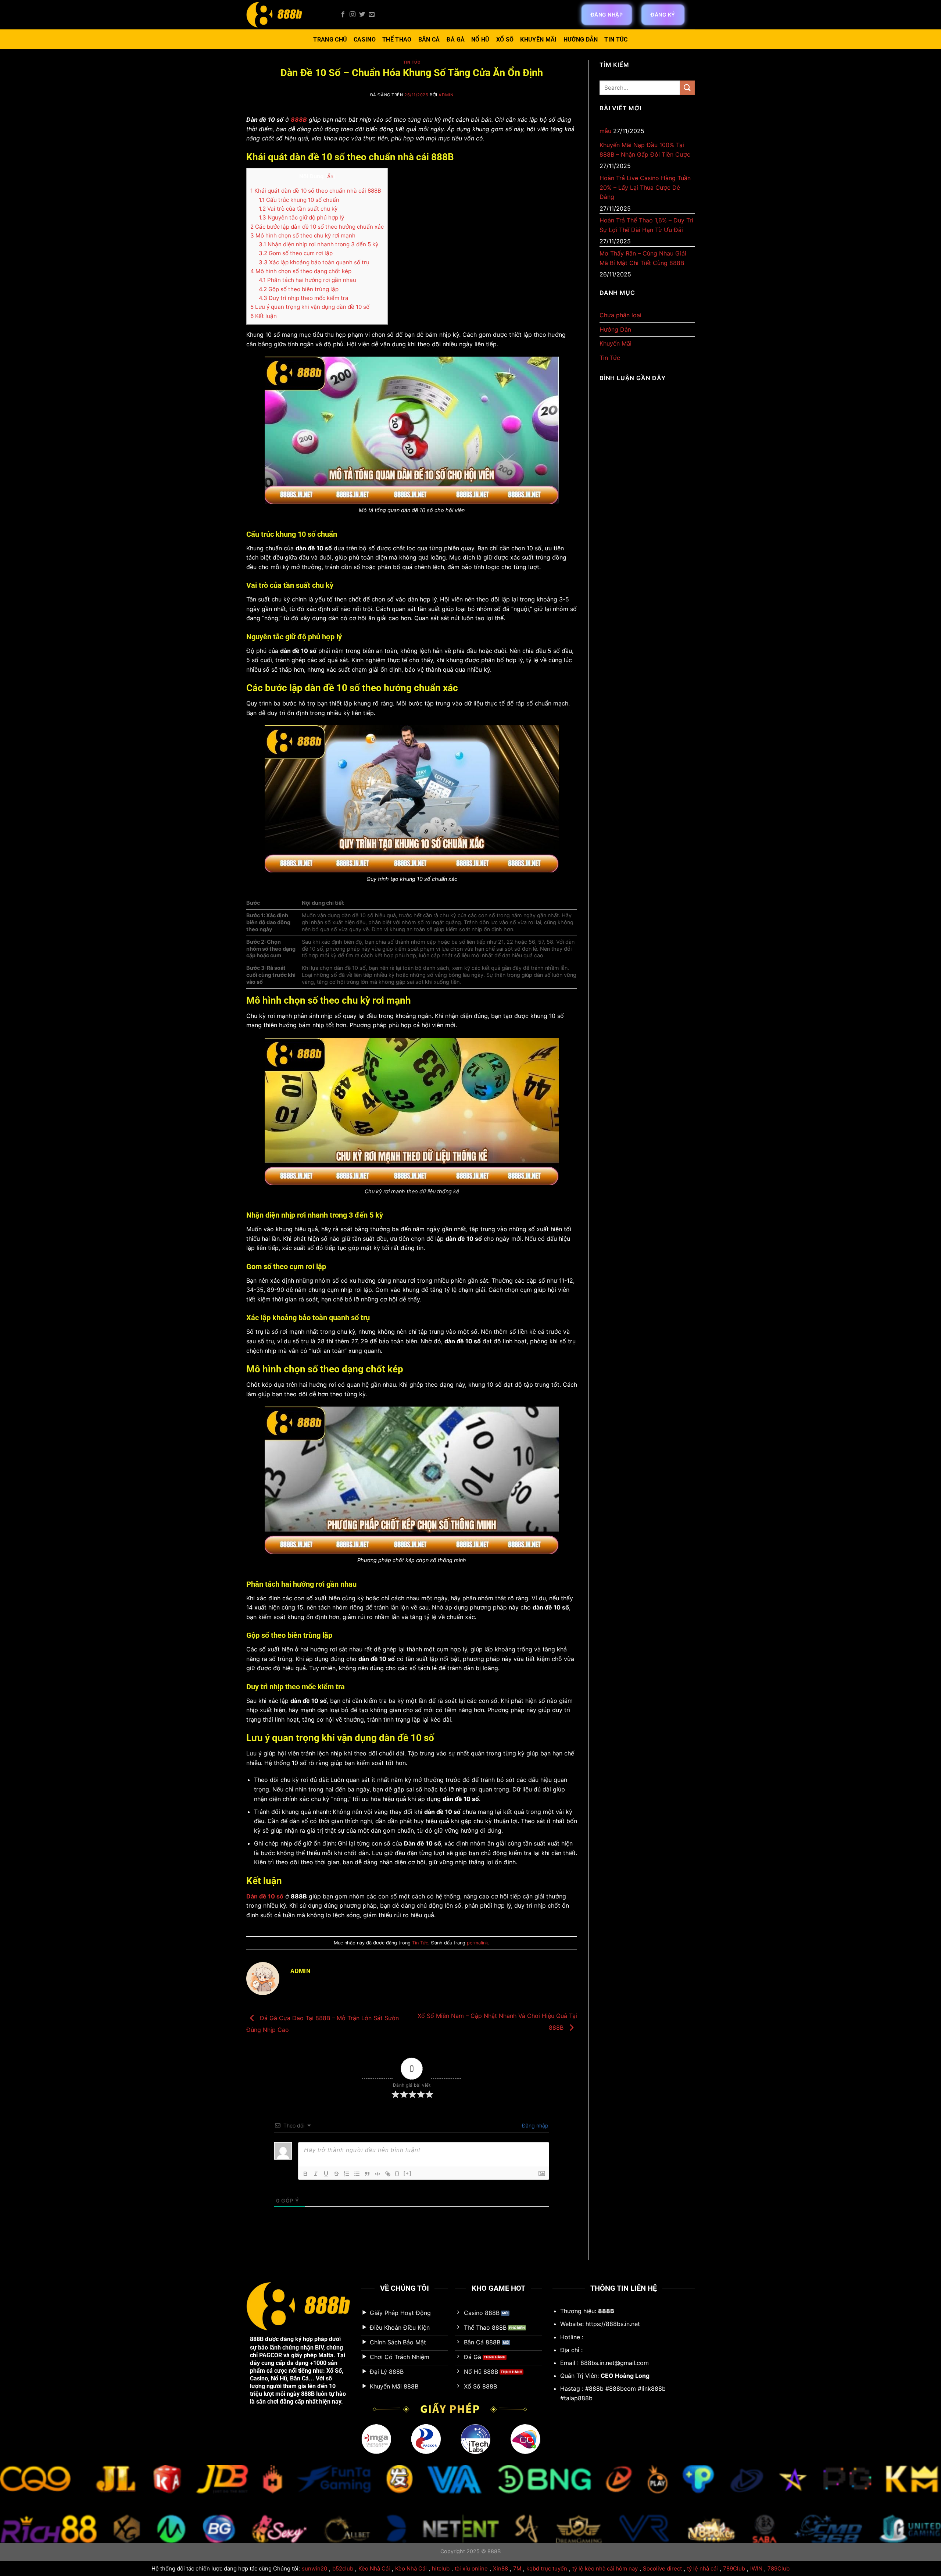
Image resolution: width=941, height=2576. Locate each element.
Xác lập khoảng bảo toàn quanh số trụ (314, 262)
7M (517, 2568)
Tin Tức (616, 40)
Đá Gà (456, 40)
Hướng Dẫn (581, 40)
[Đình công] (336, 2174)
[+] (408, 2173)
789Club (734, 2568)
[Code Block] (378, 2174)
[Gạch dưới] (326, 2174)
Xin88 (500, 2568)
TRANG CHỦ (330, 40)
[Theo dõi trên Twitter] (362, 15)
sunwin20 (314, 2568)
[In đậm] (305, 2174)
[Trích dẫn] (367, 2174)
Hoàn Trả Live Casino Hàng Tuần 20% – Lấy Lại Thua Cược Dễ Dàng (645, 187)
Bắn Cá (429, 40)
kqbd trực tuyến (547, 2568)
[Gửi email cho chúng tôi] (372, 15)
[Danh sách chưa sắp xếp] (357, 2174)
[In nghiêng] (316, 2174)
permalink (477, 1943)
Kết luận (264, 316)
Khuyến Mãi (538, 40)
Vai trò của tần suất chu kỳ (298, 209)
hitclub (441, 2568)
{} (397, 2173)
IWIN (756, 2568)
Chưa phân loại (620, 315)
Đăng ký (663, 15)
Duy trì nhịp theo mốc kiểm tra (304, 298)
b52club (343, 2568)
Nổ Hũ (480, 40)
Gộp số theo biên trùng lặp (299, 289)
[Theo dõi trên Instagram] (353, 15)
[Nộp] (687, 88)
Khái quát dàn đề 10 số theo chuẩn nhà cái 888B (316, 191)
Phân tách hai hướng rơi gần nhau (307, 280)
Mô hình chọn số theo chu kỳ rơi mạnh (303, 235)
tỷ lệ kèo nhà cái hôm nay (605, 2568)
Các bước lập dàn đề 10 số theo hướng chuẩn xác (317, 227)
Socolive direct (662, 2568)
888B (257, 2339)
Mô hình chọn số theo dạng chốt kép (301, 271)
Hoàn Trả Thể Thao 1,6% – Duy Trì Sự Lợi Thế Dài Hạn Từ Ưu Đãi (646, 225)
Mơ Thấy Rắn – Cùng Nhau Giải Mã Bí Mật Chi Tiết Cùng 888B (643, 258)
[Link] (388, 2174)
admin (446, 95)
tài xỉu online (471, 2568)
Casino (365, 40)
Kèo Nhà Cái (374, 2568)
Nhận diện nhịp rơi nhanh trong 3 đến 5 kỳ (319, 244)
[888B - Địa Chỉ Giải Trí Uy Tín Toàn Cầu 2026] (287, 15)
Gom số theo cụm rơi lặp (296, 253)
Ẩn (330, 176)
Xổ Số (505, 40)
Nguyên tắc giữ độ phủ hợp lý (301, 217)
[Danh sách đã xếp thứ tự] (347, 2174)
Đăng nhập (607, 15)
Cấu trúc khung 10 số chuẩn (299, 200)
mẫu (605, 131)
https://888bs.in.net (613, 2324)
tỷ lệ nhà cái (702, 2568)
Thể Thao (397, 40)
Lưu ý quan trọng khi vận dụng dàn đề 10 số (310, 307)
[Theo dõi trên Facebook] (343, 15)
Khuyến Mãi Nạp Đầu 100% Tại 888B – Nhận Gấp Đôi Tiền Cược (645, 150)
